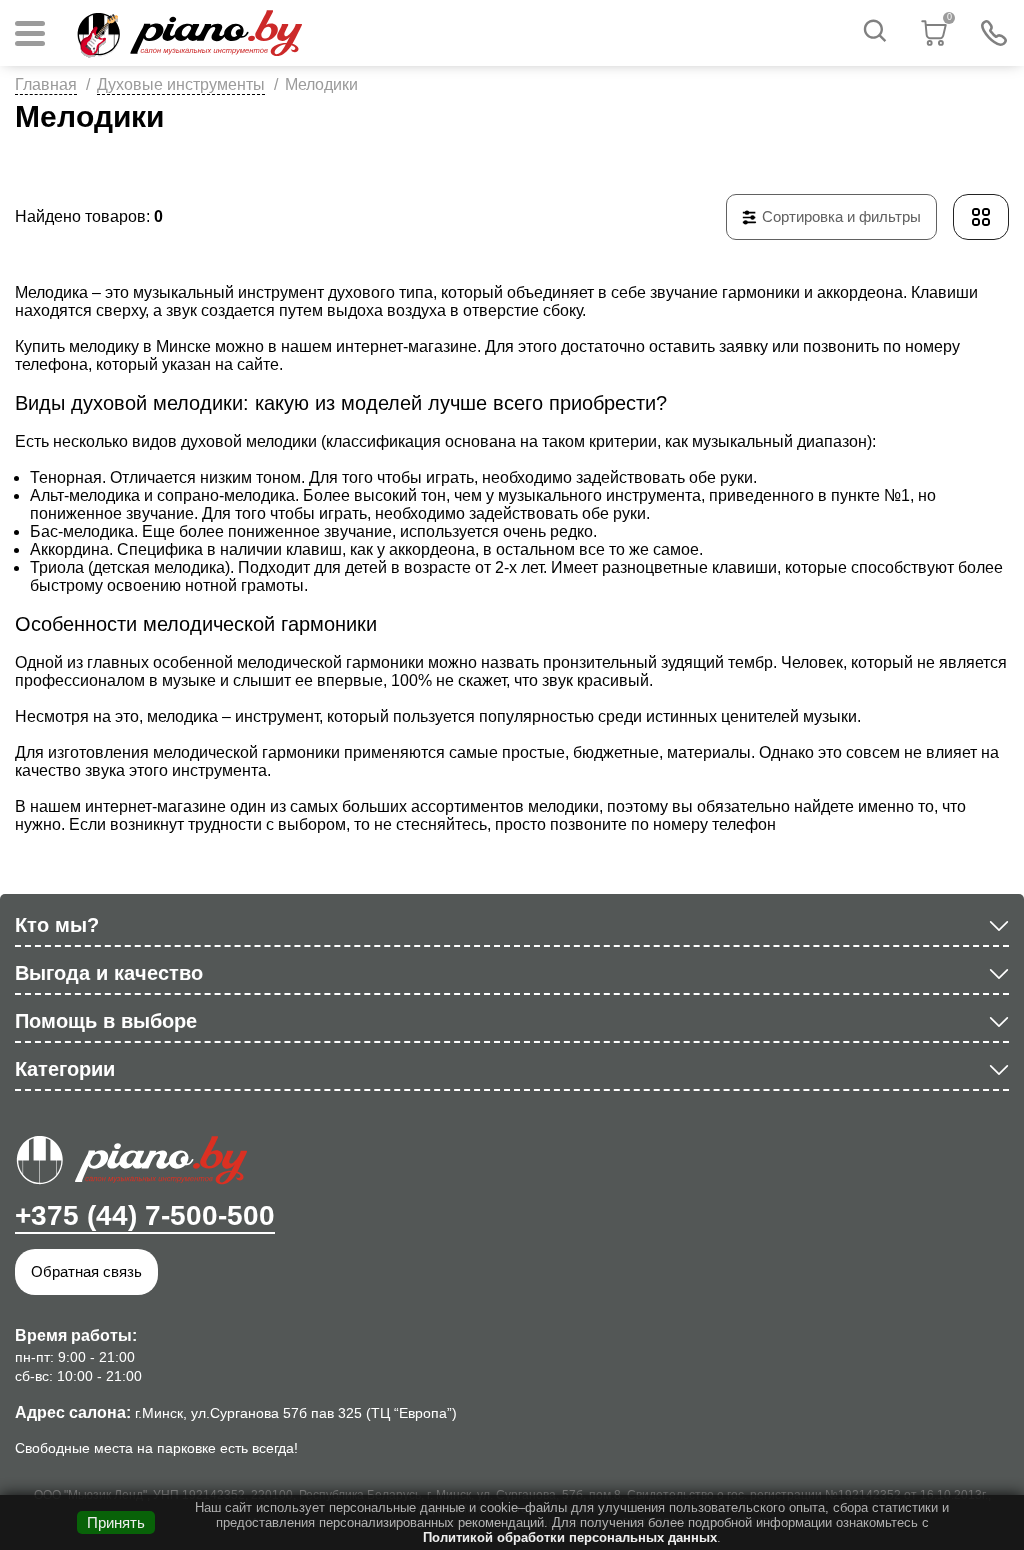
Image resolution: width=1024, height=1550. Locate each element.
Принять (116, 1522)
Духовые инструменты (181, 84)
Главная (46, 84)
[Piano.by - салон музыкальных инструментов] (188, 33)
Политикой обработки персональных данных (570, 1537)
